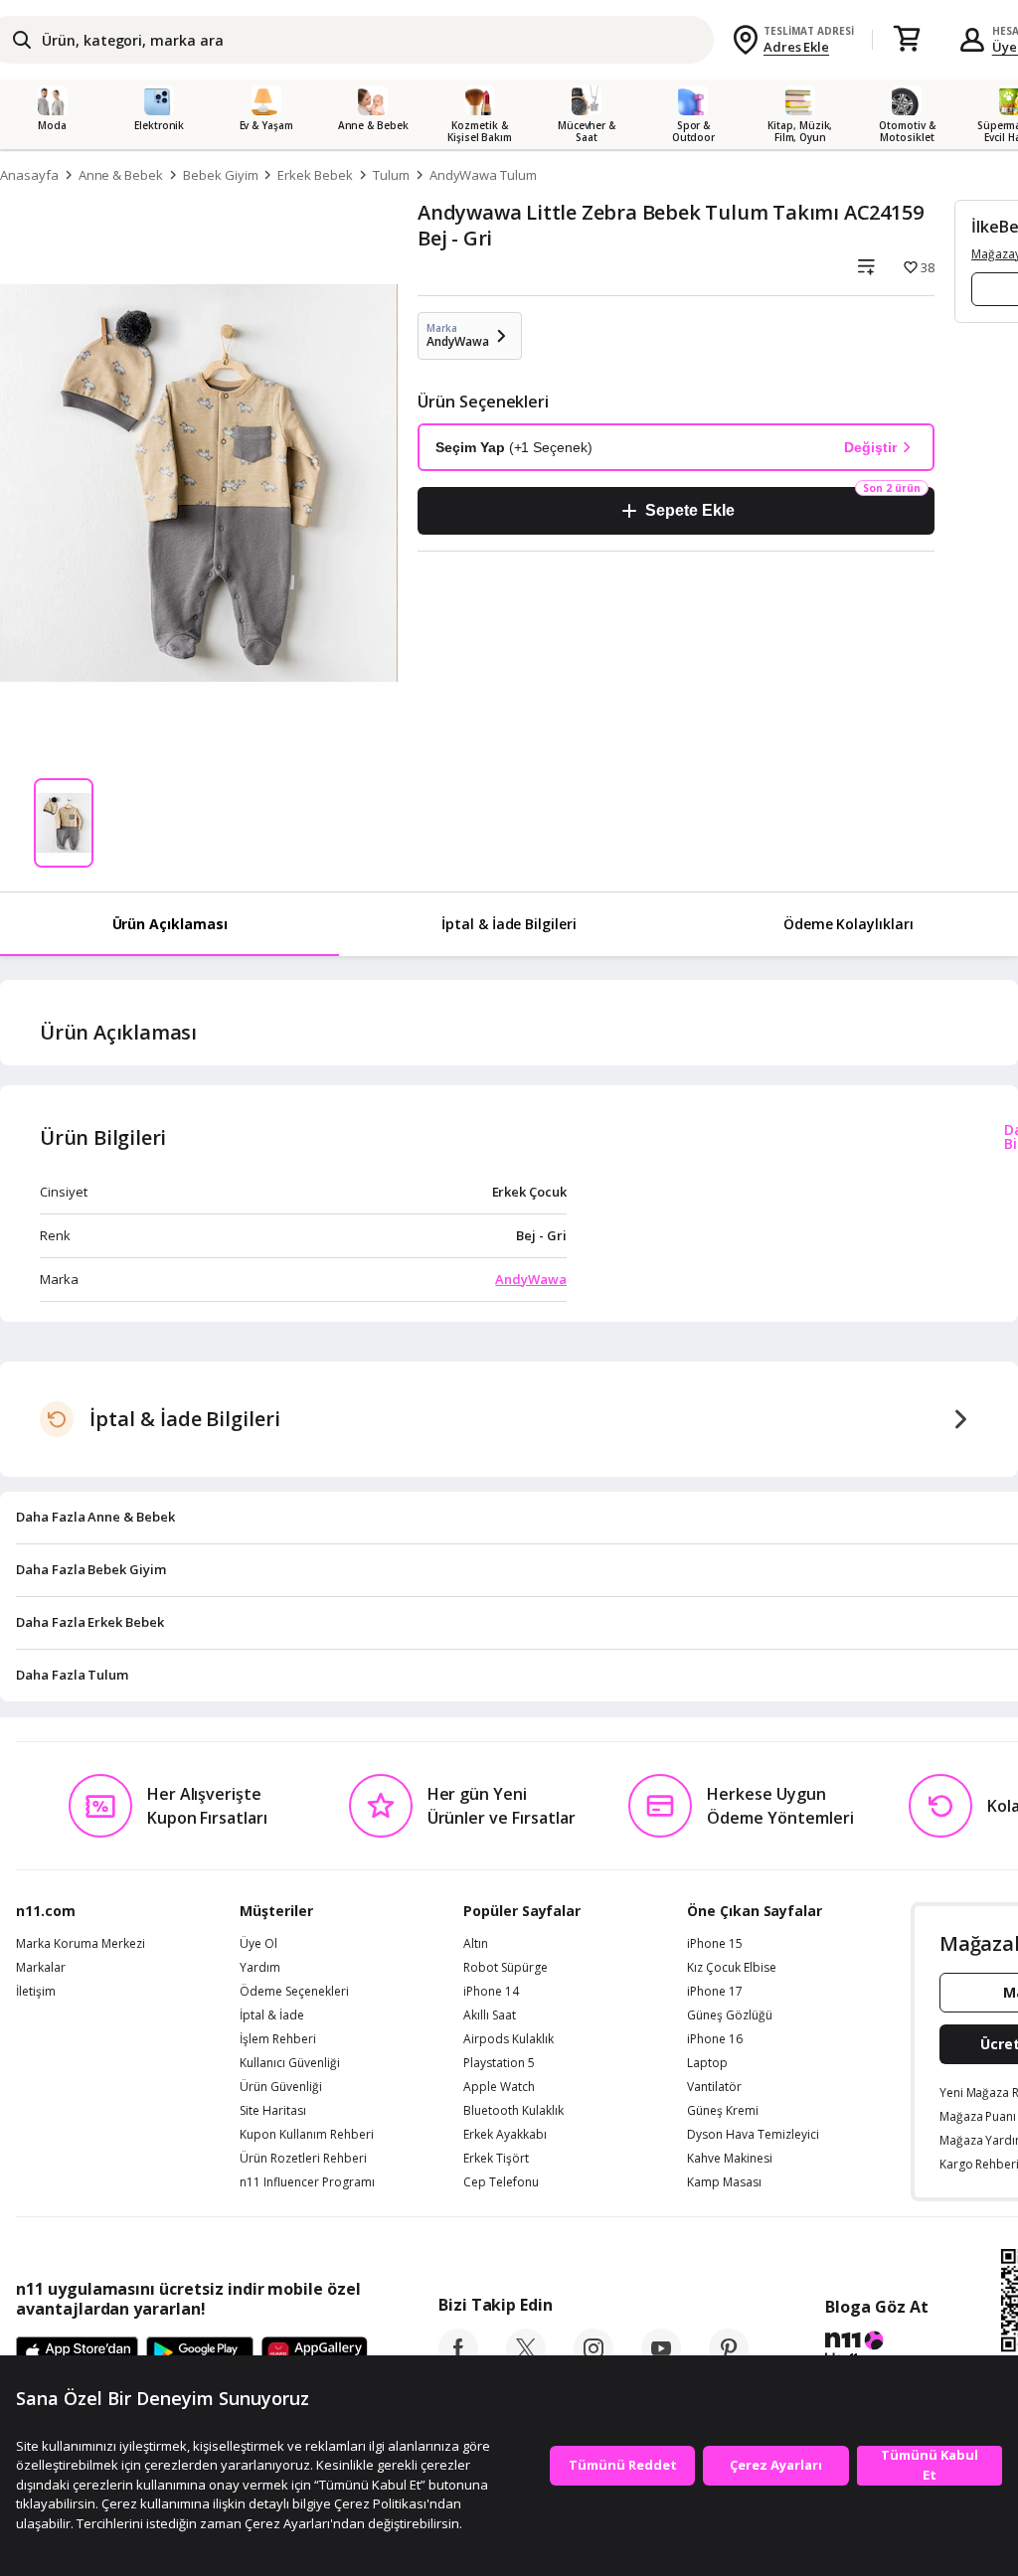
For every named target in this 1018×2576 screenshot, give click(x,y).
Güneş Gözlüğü (730, 2015)
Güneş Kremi (723, 2111)
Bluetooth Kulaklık (513, 2111)
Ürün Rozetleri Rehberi (303, 2159)
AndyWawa (531, 1279)
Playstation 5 (499, 2063)
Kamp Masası (724, 2182)
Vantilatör (714, 2087)
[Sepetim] (907, 40)
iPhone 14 (491, 1992)
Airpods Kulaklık (509, 2039)
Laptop (707, 2063)
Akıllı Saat (490, 2015)
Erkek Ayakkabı (505, 2135)
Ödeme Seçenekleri (294, 1992)
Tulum (391, 175)
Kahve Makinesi (730, 2159)
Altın (476, 1944)
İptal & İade (272, 2015)
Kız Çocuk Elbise (732, 1968)
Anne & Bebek (121, 175)
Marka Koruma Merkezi (81, 1944)
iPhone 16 (715, 2039)
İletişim (36, 1992)
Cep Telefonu (501, 2182)
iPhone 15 (715, 1944)
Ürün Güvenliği (281, 2087)
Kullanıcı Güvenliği (290, 2063)
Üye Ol (258, 1944)
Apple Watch (499, 2087)
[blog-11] (876, 2350)
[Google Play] (200, 2353)
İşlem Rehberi (278, 2039)
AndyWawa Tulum (483, 175)
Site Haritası (273, 2111)
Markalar (41, 1968)
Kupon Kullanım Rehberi (307, 2135)
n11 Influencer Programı (307, 2182)
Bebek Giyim (220, 175)
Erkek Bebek (315, 175)
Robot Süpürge (506, 1968)
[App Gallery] (315, 2353)
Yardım (260, 1968)
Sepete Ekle (689, 510)
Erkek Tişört (496, 2159)
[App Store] (77, 2353)
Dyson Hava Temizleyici (753, 2135)
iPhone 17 (715, 1992)
